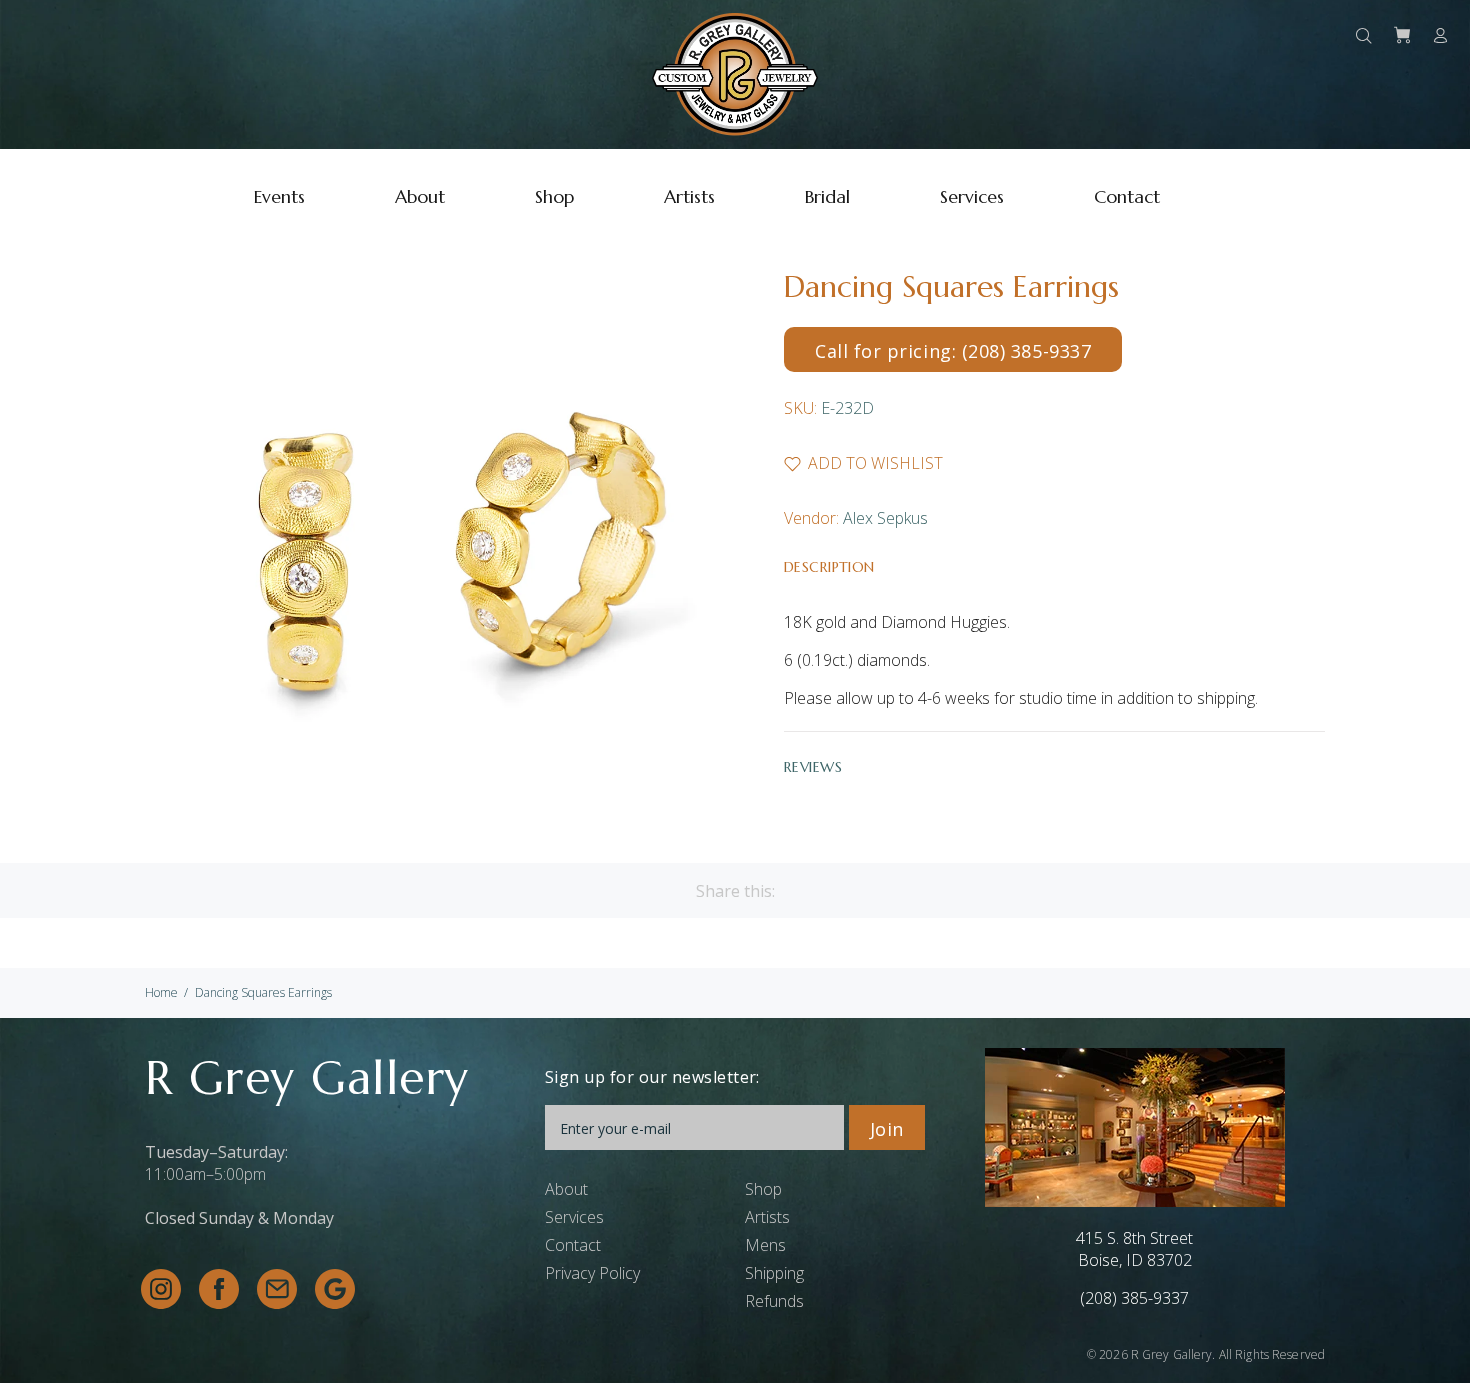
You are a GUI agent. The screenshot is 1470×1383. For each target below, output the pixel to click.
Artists (767, 1217)
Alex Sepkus (885, 518)
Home (161, 992)
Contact (573, 1245)
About (566, 1189)
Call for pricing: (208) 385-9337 (953, 351)
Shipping (774, 1273)
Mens (765, 1245)
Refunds (774, 1301)
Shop (763, 1189)
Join (887, 1129)
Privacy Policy (592, 1273)
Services (574, 1217)
